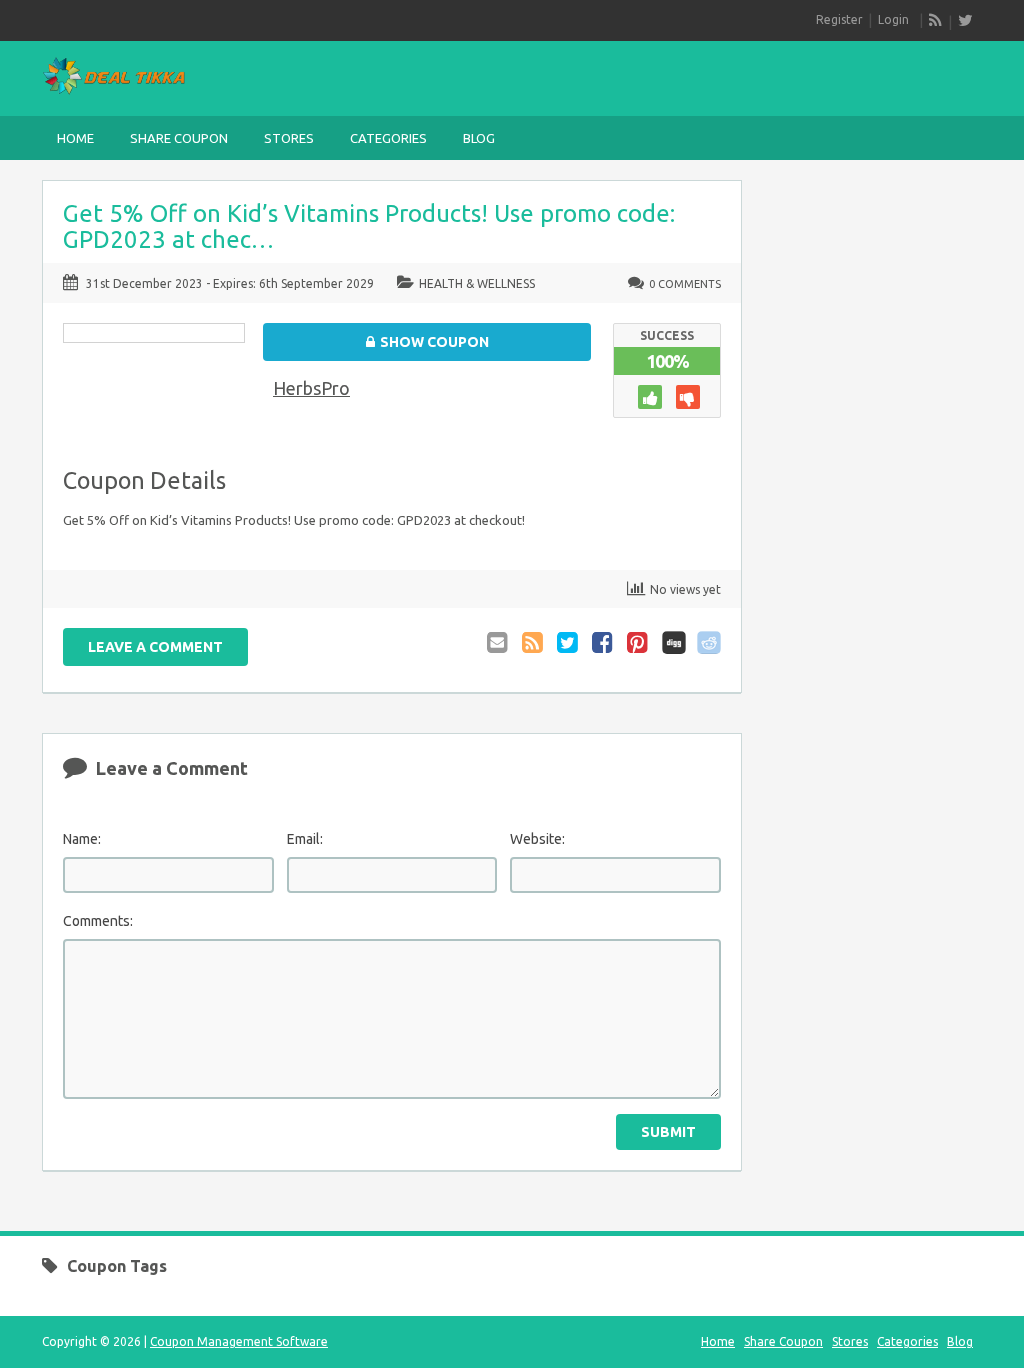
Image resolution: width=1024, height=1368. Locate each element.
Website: (537, 839)
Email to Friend (499, 642)
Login (893, 19)
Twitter (569, 642)
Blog (479, 138)
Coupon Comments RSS (534, 642)
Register (839, 19)
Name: (82, 839)
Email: (305, 839)
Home (75, 138)
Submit (668, 1132)
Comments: (98, 921)
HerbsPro (311, 388)
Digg (674, 642)
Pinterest (639, 642)
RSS (936, 20)
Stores (289, 138)
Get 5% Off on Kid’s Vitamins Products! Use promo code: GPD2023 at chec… (369, 226)
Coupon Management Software (239, 1341)
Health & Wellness (477, 283)
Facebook (604, 642)
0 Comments (685, 284)
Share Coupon (179, 138)
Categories (388, 138)
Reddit (709, 642)
